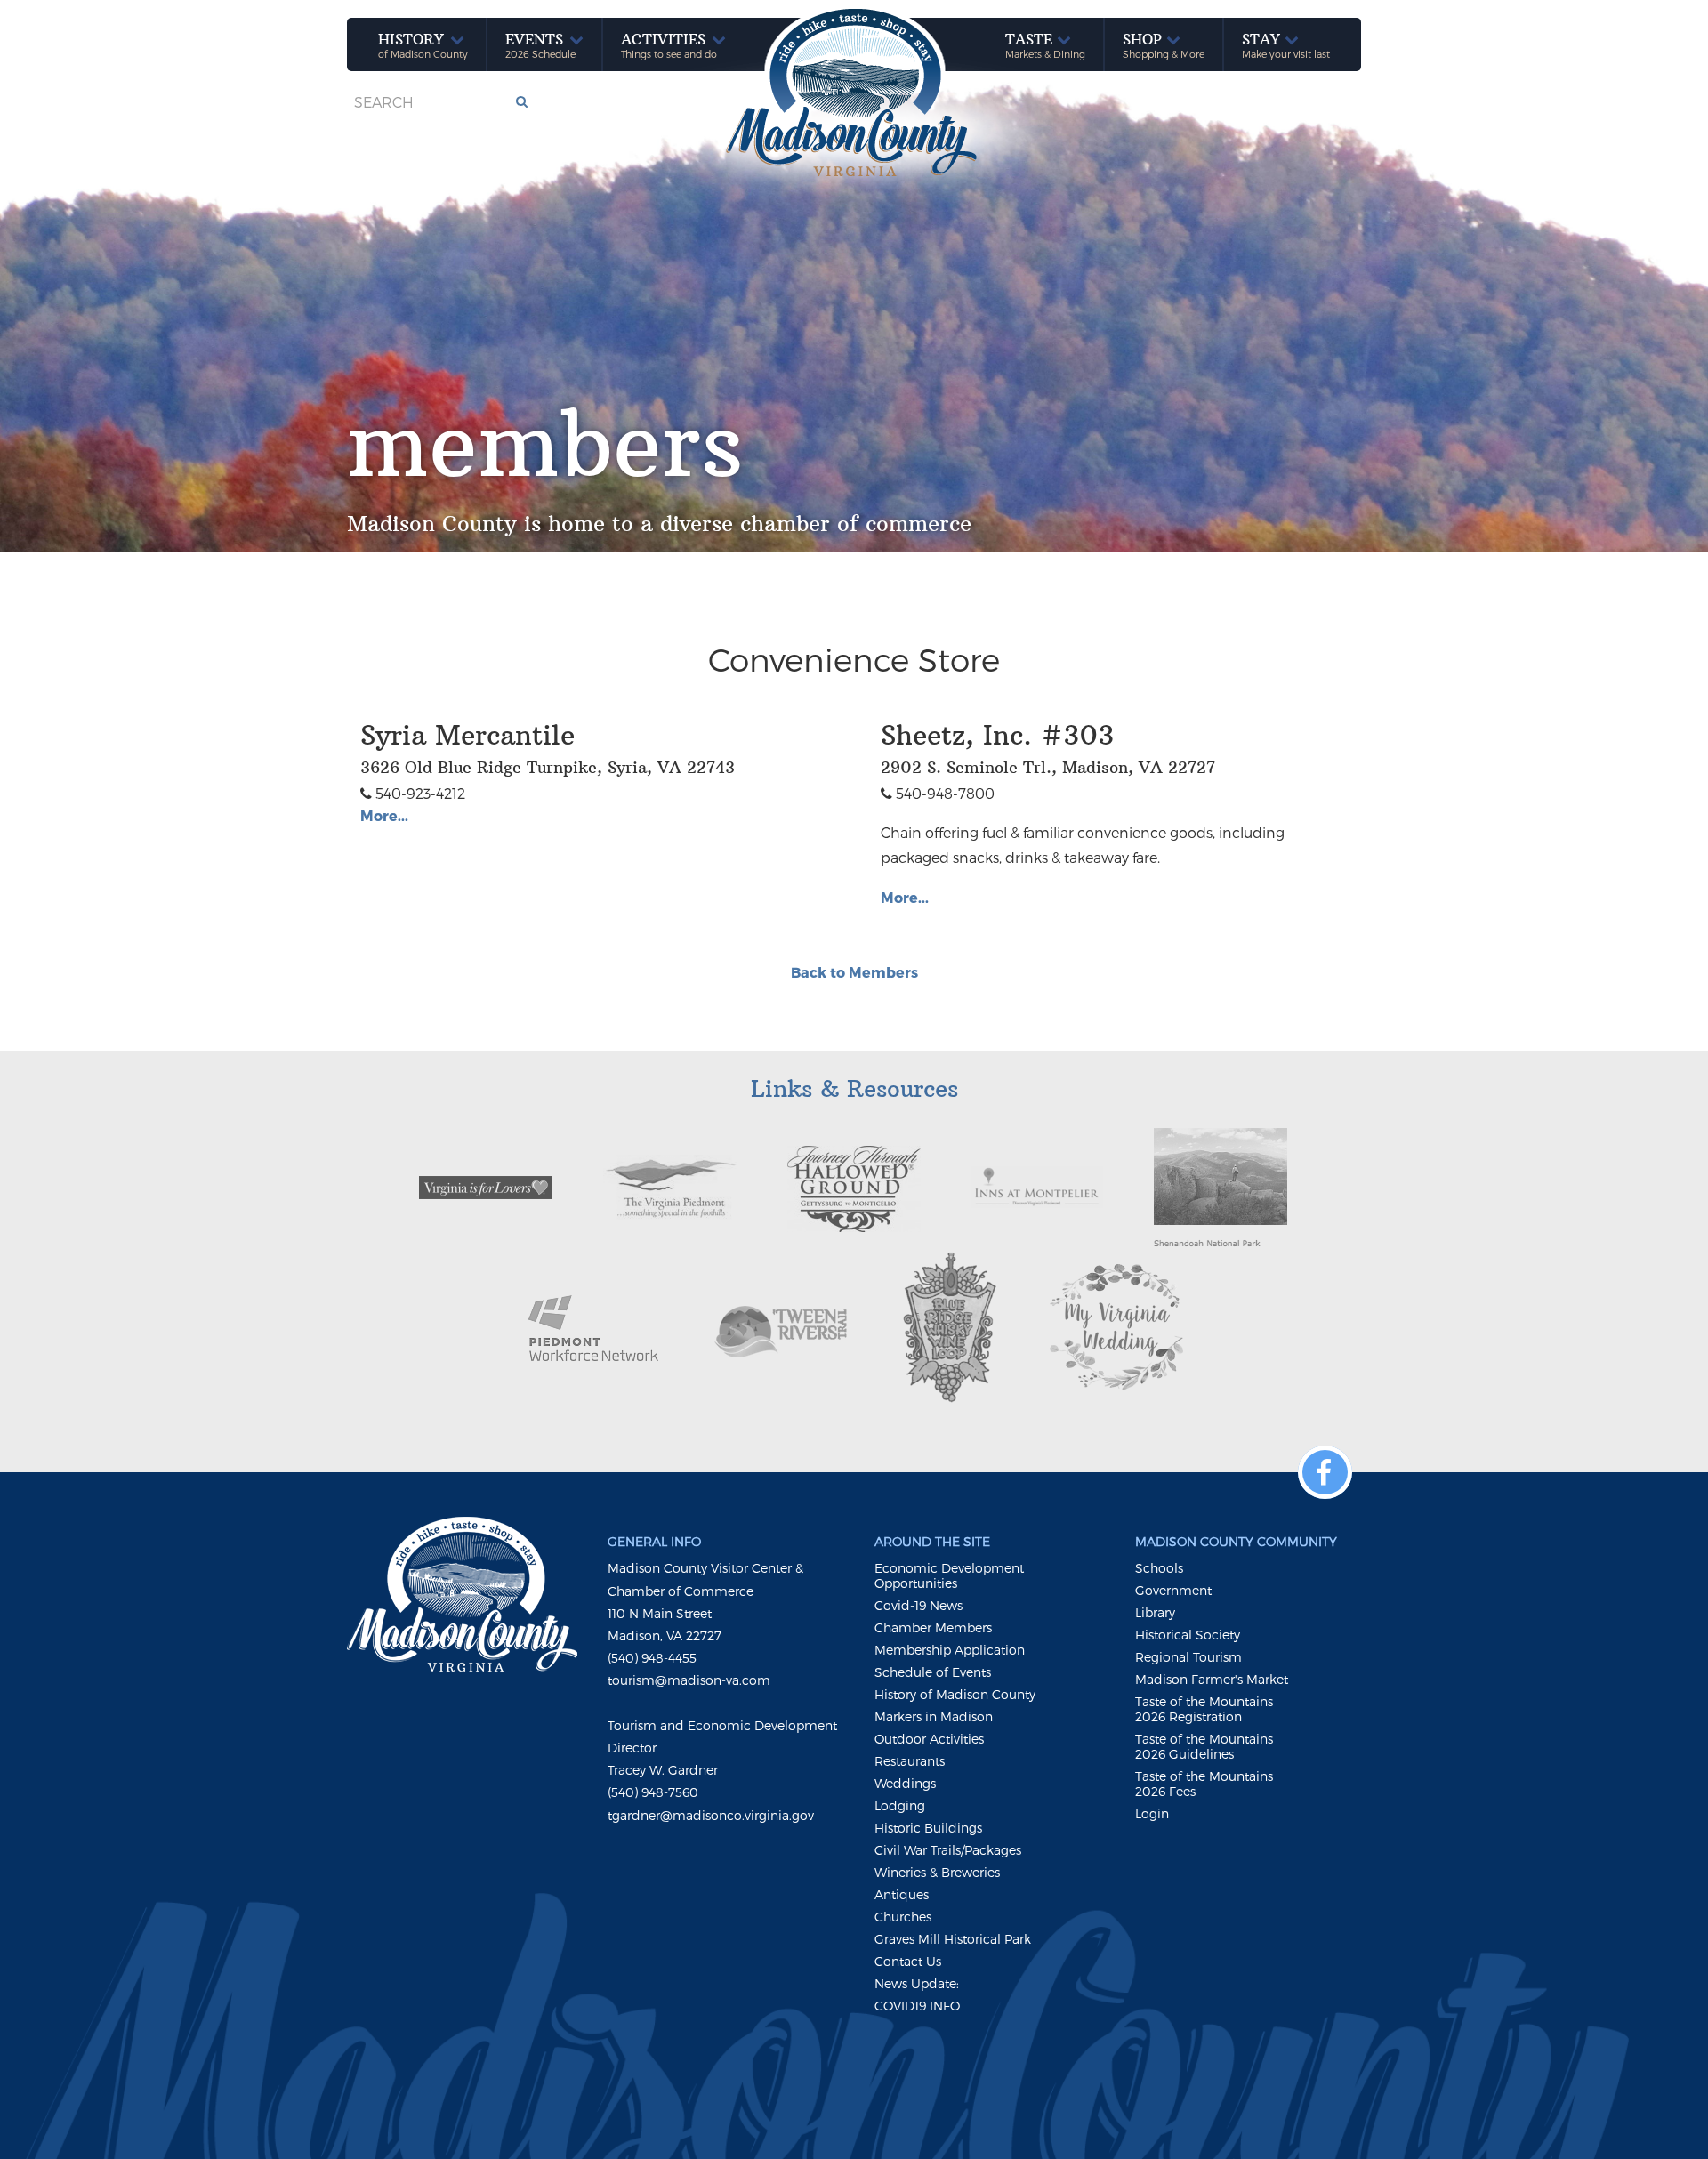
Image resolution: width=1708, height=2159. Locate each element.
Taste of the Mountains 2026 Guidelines (1204, 1746)
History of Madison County (955, 1694)
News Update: (917, 1983)
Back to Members (854, 972)
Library (1155, 1612)
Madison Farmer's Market (1212, 1679)
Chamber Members (933, 1627)
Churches (903, 1917)
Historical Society (1188, 1635)
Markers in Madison (934, 1716)
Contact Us (908, 1961)
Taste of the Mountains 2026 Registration (1204, 1709)
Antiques (902, 1894)
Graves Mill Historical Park (953, 1939)
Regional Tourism (1188, 1657)
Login (1152, 1813)
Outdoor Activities (929, 1739)
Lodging (900, 1805)
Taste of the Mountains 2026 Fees (1204, 1784)
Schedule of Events (933, 1672)
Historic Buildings (928, 1828)
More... (384, 815)
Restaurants (910, 1761)
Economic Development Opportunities (949, 1575)
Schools (1159, 1568)
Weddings (905, 1783)
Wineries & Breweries (937, 1872)
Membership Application (950, 1650)
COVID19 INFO (917, 2006)
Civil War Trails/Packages (948, 1850)
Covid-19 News (918, 1605)
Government (1173, 1590)
